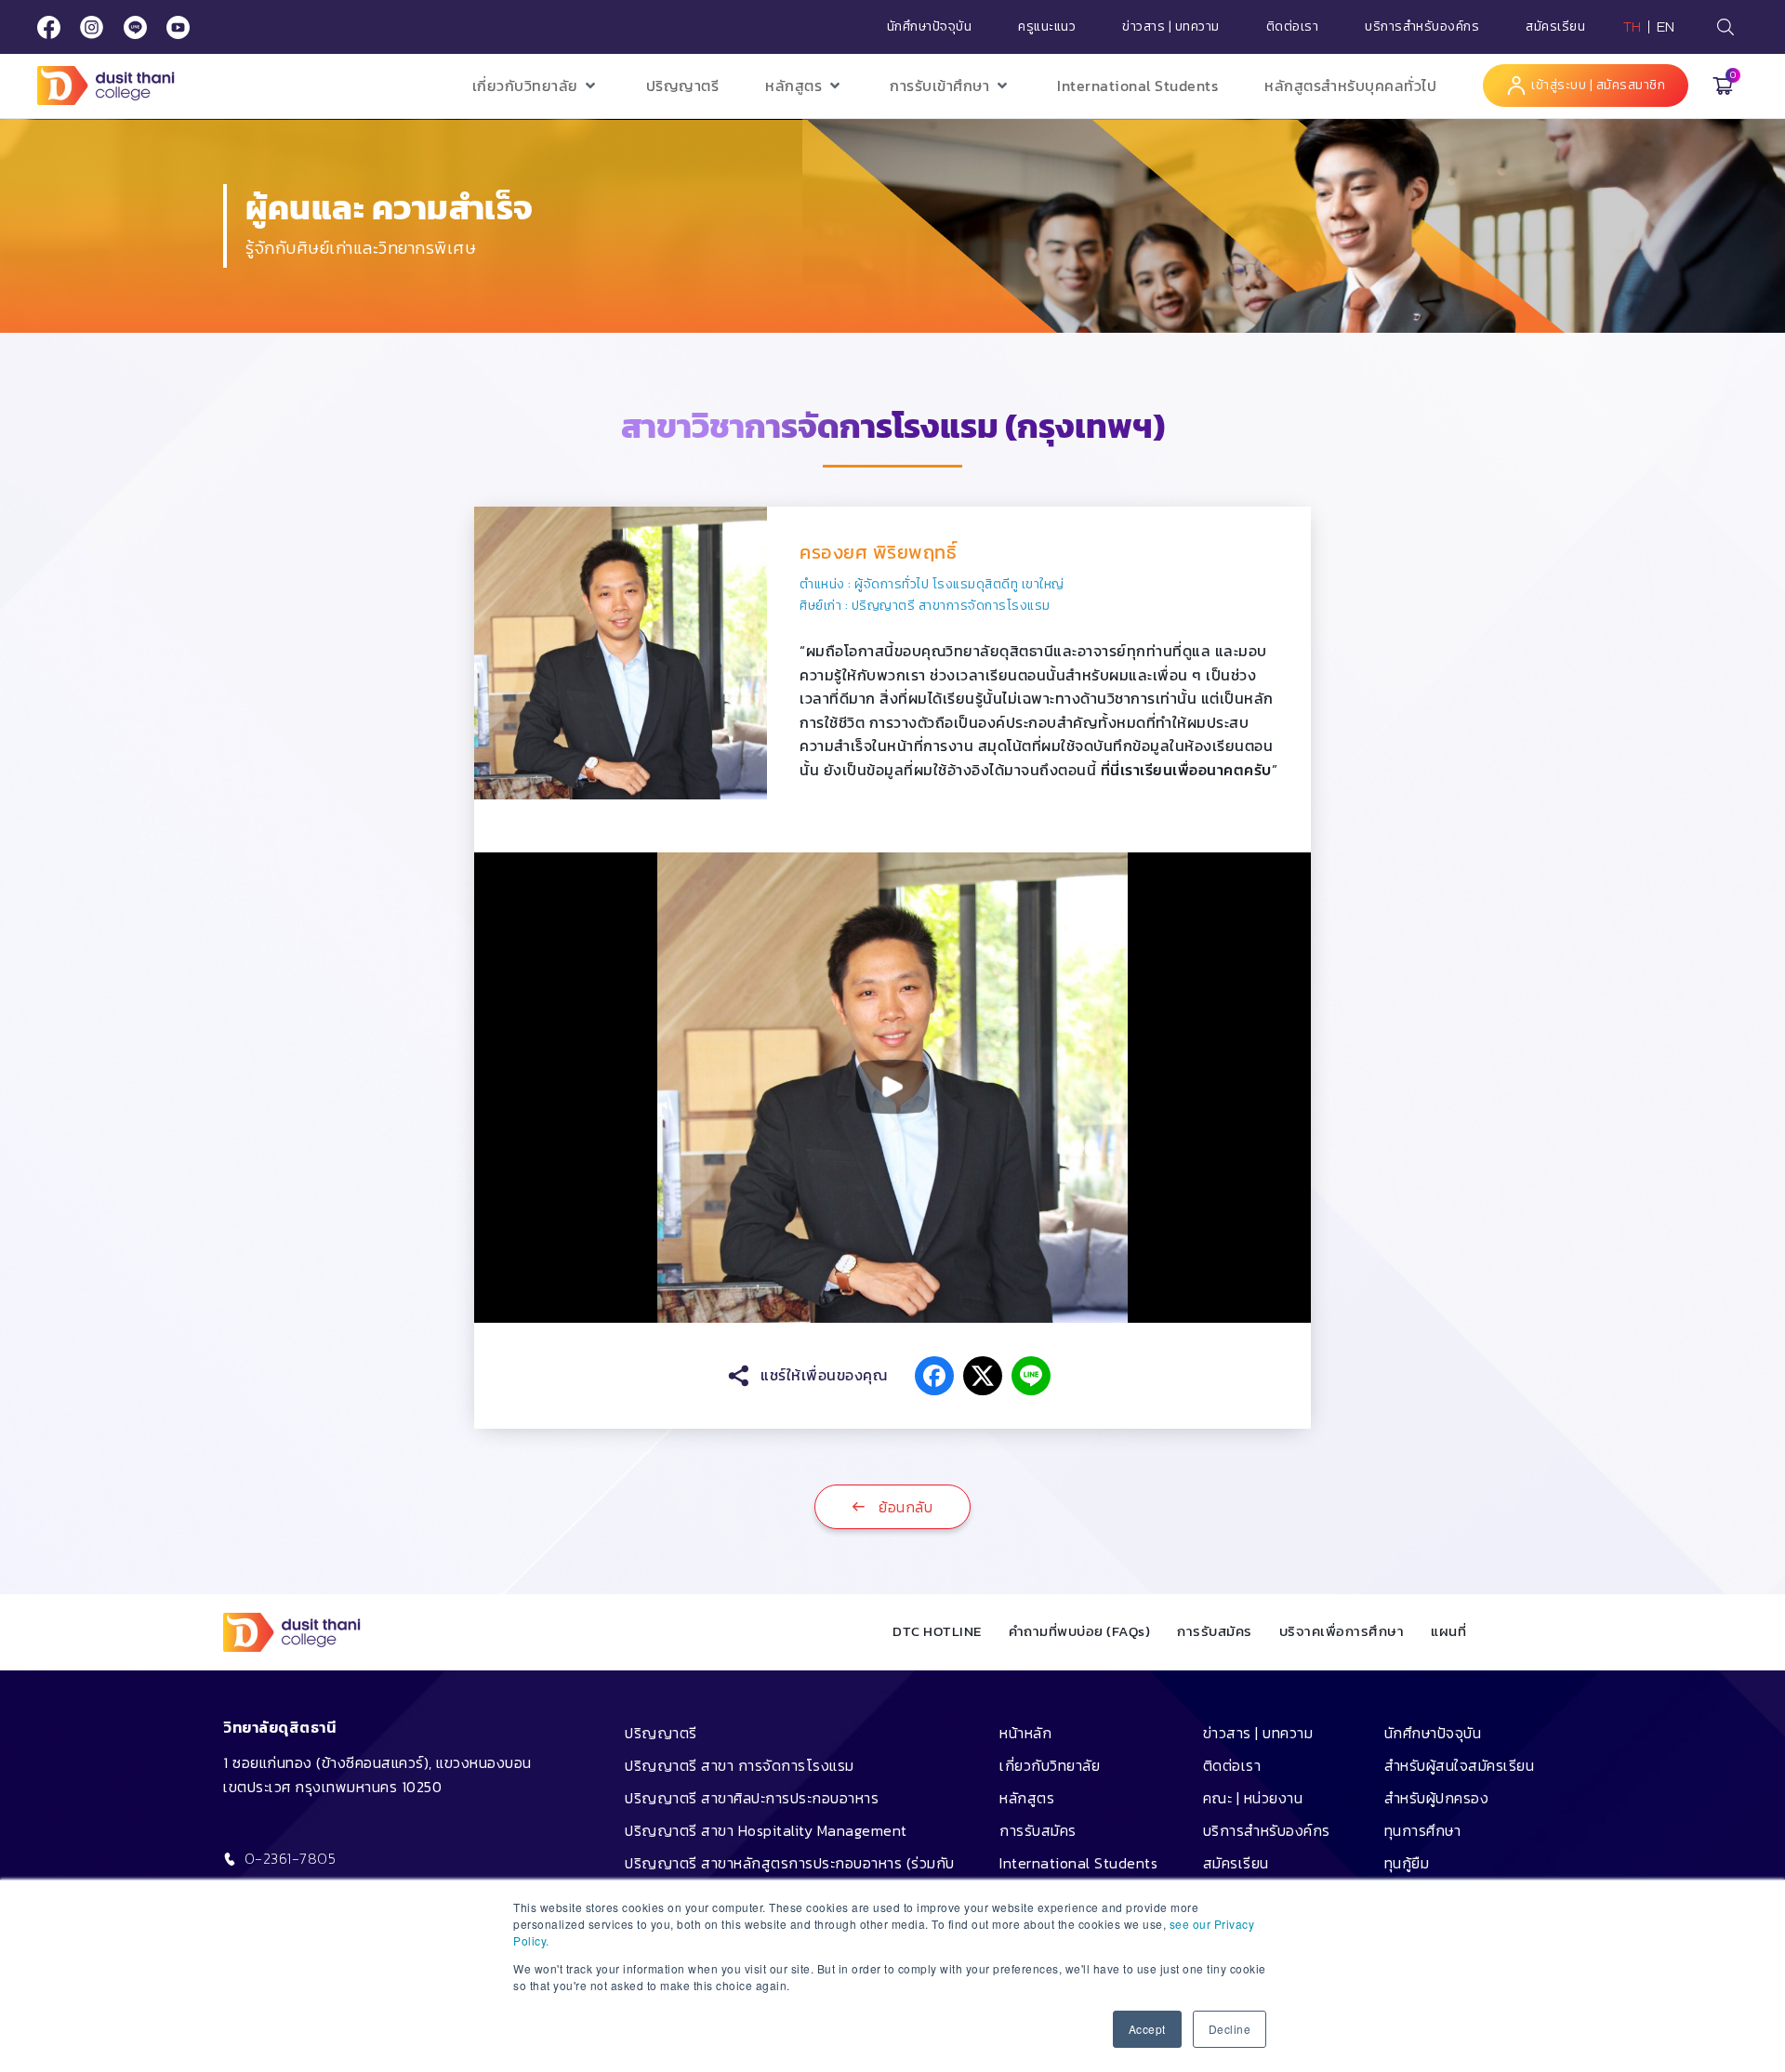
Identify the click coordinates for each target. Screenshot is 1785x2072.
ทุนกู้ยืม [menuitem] (1407, 1863)
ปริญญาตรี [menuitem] (661, 1733)
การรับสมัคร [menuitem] (1038, 1830)
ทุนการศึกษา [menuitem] (1423, 1830)
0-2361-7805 (291, 1858)
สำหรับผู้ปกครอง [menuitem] (1437, 1798)
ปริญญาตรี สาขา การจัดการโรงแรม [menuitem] (740, 1765)
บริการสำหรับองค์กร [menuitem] (1267, 1830)
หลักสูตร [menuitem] (1027, 1798)
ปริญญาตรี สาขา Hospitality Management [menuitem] (766, 1830)
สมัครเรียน (1555, 27)
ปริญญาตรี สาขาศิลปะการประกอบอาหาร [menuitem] (752, 1798)
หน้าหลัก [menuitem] (1025, 1733)
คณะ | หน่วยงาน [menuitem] (1253, 1798)
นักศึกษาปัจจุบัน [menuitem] (1433, 1733)
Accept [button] (1147, 2029)
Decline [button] (1230, 2029)
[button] (536, 86)
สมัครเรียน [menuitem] (1236, 1863)
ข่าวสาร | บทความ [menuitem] (1258, 1733)
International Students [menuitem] (1078, 1863)
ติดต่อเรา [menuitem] (1232, 1765)
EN (1666, 27)
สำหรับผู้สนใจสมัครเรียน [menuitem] (1460, 1765)
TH (1633, 27)
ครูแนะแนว (1047, 27)
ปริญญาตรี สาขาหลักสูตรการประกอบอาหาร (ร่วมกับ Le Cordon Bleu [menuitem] (790, 1876)
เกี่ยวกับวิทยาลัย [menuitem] (1050, 1765)
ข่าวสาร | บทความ (1171, 27)
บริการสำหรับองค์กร (1422, 27)
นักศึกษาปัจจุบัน (930, 27)
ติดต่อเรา (1293, 27)
